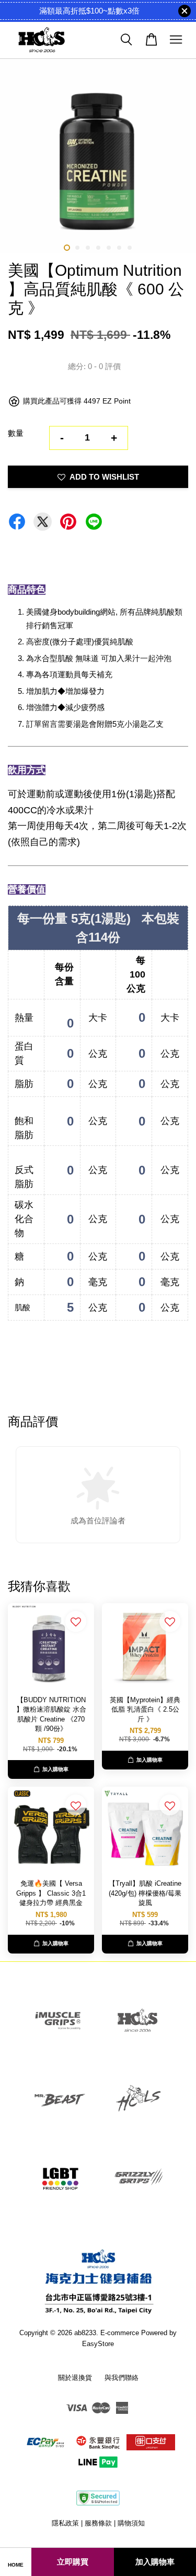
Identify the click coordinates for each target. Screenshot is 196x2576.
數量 (16, 433)
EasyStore (98, 2344)
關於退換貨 (75, 2378)
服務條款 (98, 2523)
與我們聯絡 (122, 2378)
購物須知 (131, 2523)
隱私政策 (65, 2523)
